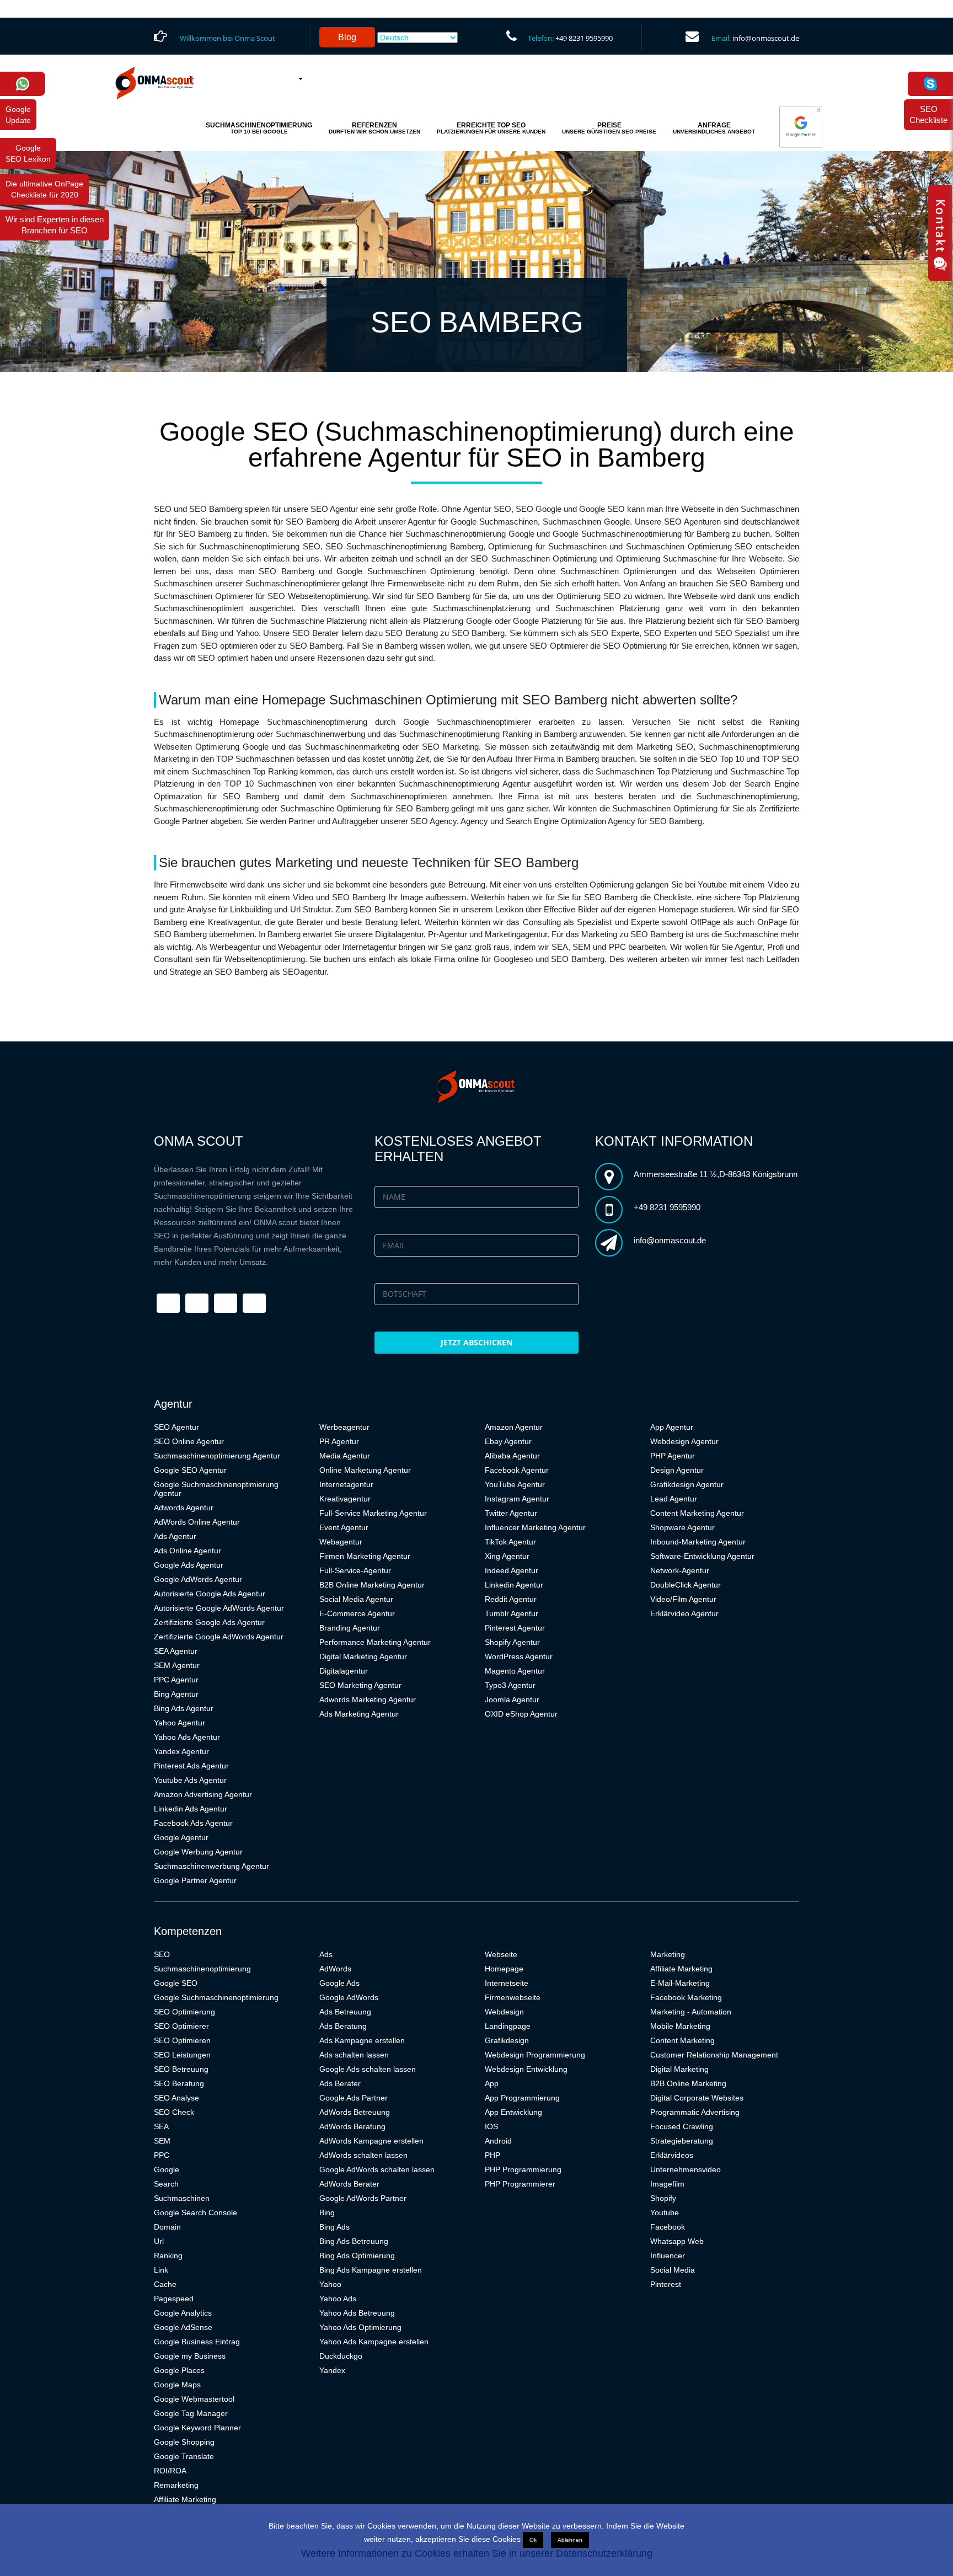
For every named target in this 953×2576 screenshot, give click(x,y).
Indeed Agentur (512, 1570)
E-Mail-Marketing (680, 1983)
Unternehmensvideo (686, 2169)
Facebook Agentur (517, 1470)
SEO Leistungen (182, 2055)
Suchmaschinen (182, 2198)
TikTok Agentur (510, 1542)
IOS (491, 2126)
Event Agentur (344, 1527)
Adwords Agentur (184, 1508)
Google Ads (339, 1983)
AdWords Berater (349, 2184)
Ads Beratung (343, 2026)
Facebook (668, 2227)
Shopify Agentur (512, 1642)
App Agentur (672, 1427)
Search (166, 2184)
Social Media (673, 2270)
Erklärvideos (672, 2155)
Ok (533, 2540)
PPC (162, 2155)
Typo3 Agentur (510, 1685)
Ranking (168, 2256)
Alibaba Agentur (512, 1456)
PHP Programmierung (523, 2169)
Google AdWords (349, 1997)
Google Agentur (181, 1837)
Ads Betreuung (345, 2012)
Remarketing (176, 2485)
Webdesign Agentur (684, 1441)
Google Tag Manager (191, 2413)
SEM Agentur (177, 1665)
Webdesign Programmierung (535, 2055)
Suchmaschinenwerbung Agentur (212, 1866)
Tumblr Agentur (512, 1613)
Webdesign (504, 2012)
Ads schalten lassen (354, 2055)
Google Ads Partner (354, 2098)
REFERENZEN (374, 128)
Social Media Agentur (356, 1599)
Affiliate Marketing (185, 2499)
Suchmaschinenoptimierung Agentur (217, 1456)
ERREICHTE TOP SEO (491, 128)
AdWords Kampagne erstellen (371, 2141)
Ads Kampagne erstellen (362, 2040)
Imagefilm (667, 2184)
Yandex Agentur (181, 1751)
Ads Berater (340, 2083)
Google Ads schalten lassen (368, 2069)
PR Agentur (339, 1441)
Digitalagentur (344, 1671)
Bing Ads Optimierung (357, 2256)
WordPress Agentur (519, 1656)
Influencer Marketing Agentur (535, 1527)
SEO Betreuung (181, 2069)
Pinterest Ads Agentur (191, 1766)
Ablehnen (570, 2540)
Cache (165, 2284)
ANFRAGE (714, 128)
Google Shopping (184, 2442)
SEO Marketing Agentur (360, 1685)
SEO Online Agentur (189, 1441)
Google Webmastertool (194, 2399)
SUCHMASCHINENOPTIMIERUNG (259, 128)
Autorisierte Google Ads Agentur (210, 1594)
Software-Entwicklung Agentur (702, 1556)
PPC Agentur (176, 1680)
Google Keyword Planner (197, 2428)
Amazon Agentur (514, 1427)
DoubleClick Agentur (686, 1585)
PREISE (609, 128)
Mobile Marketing (680, 2026)
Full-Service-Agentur (355, 1570)
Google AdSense (183, 2327)
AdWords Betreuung (355, 2112)
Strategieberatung (682, 2141)
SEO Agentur (176, 1427)
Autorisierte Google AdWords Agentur (219, 1608)
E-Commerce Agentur (357, 1613)
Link (161, 2270)
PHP (492, 2155)
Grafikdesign (507, 2040)
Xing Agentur (507, 1556)
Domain (167, 2227)
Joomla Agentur (512, 1699)
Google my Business (190, 2356)
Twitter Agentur (511, 1513)
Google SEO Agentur (190, 1470)
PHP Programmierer (520, 2184)
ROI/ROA (170, 2471)
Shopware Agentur (682, 1527)
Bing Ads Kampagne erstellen (371, 2270)
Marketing (668, 1954)
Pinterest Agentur (515, 1628)
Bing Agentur (176, 1694)
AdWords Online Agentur (197, 1522)
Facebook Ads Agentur (193, 1823)
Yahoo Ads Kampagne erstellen (374, 2342)
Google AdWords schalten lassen (377, 2169)
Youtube (665, 2212)
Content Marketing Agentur (697, 1513)
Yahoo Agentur (180, 1723)
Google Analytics (183, 2313)
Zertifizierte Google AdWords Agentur (219, 1637)
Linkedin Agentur (514, 1585)
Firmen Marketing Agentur (365, 1556)
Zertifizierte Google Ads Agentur (209, 1622)
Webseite (501, 1954)
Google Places (179, 2370)
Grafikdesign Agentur (687, 1484)
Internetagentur (346, 1484)
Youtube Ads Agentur (190, 1780)
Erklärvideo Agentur (684, 1613)
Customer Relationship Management (714, 2055)
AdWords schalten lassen (363, 2155)
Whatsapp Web (677, 2241)
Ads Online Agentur (188, 1551)
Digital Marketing (679, 2069)
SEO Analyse (176, 2098)
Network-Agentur (680, 1570)
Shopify (663, 2198)
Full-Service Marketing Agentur (373, 1513)
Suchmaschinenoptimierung (202, 1969)
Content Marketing (682, 2040)
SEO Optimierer (181, 2026)
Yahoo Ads (338, 2299)
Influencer (668, 2256)
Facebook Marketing (686, 1997)
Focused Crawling (682, 2126)
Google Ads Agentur (189, 1565)
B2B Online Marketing (688, 2083)
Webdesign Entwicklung (526, 2069)
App (492, 2083)
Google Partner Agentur (195, 1880)
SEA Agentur (176, 1651)
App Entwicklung (513, 2112)
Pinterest (666, 2284)
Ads (326, 1954)
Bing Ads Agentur (184, 1708)
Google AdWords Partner (363, 2198)
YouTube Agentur (515, 1484)
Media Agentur (345, 1456)
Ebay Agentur (508, 1441)
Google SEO (176, 1983)
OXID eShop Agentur (521, 1714)
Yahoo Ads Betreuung (357, 2313)
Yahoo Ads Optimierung (360, 2327)
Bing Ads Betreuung (354, 2241)
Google (167, 2169)
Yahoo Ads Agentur (187, 1737)
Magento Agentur (515, 1671)
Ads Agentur (175, 1536)
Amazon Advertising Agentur (203, 1794)
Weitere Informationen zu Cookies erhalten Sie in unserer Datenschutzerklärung (477, 2553)
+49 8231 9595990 (584, 38)
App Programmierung (522, 2098)
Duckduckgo (341, 2356)
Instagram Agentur (517, 1499)
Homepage (504, 1969)
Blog (347, 37)
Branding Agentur (350, 1628)
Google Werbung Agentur (198, 1852)
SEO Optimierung (184, 2012)
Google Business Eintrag (197, 2342)
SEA (161, 2126)
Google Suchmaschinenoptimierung (216, 1997)
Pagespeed (174, 2299)
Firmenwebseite (513, 1997)
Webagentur (341, 1542)
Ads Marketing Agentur (359, 1714)
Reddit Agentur (511, 1599)
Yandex (332, 2370)
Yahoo (330, 2284)
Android (498, 2141)
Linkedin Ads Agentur (191, 1809)
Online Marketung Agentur (365, 1470)
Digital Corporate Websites (697, 2098)
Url (159, 2241)
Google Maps (177, 2385)
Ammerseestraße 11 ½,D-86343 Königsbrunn (716, 1174)
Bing (327, 2212)
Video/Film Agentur (683, 1599)
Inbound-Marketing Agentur (698, 1542)
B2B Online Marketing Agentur (372, 1585)
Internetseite (507, 1983)
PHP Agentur (673, 1456)
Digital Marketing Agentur (363, 1656)
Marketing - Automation (691, 2012)
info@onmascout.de (766, 38)
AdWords (335, 1969)
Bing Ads (334, 2227)
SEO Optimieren (182, 2040)
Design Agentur (677, 1470)
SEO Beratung (179, 2083)
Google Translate (184, 2456)
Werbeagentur (344, 1427)
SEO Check (174, 2112)
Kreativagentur (345, 1499)
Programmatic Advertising (695, 2112)
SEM (162, 2141)
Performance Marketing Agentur (375, 1642)
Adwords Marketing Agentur (368, 1699)
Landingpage (508, 2026)
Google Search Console (196, 2212)
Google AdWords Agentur (198, 1579)
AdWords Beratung (352, 2126)
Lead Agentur (674, 1499)
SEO (162, 1954)
